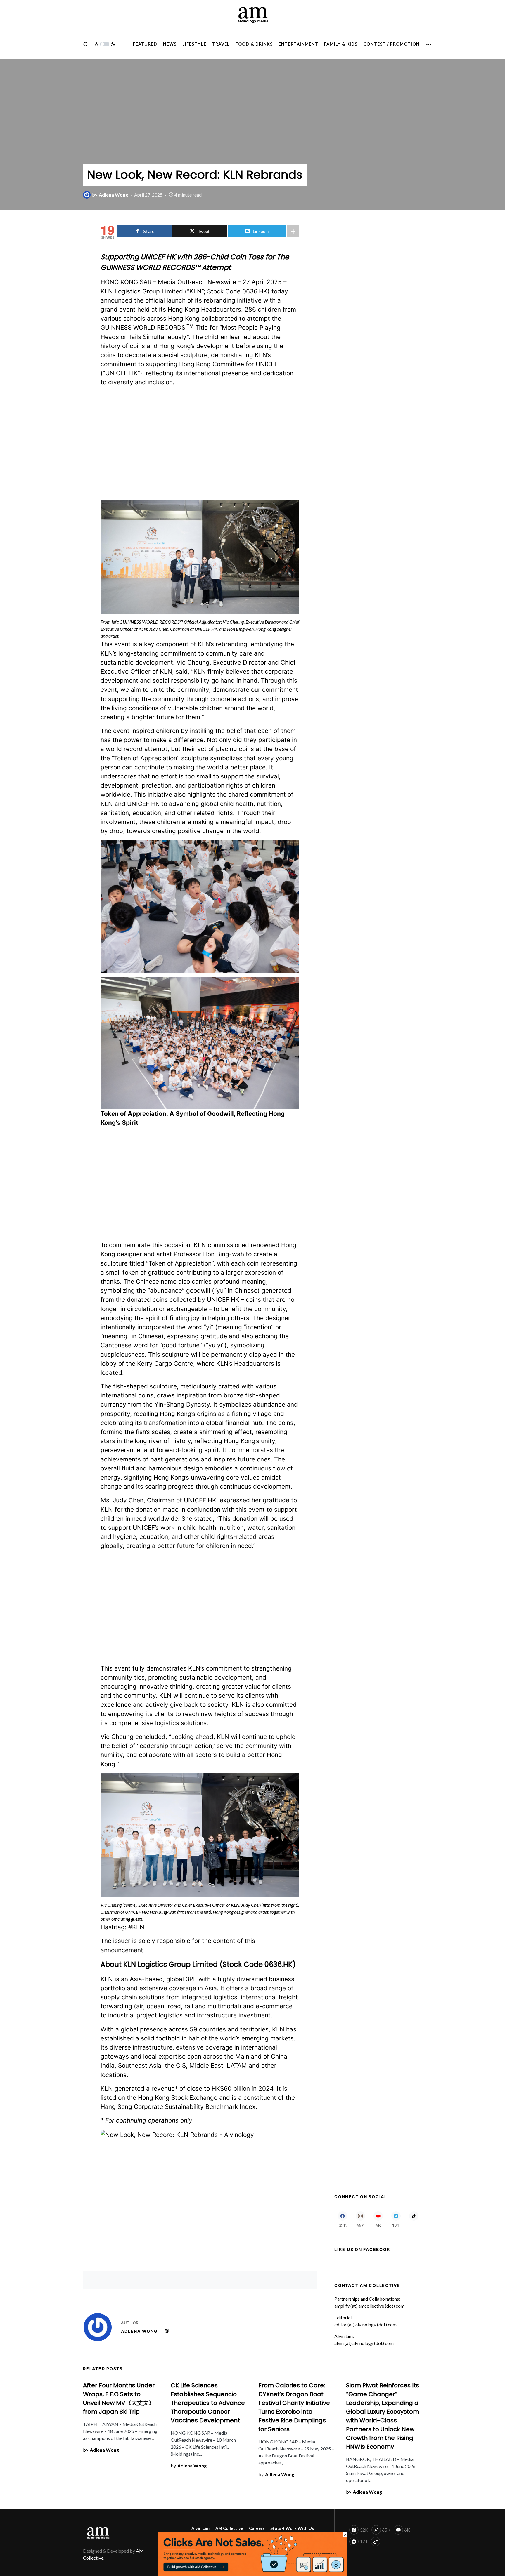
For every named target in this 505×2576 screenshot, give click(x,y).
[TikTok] (414, 2219)
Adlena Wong (139, 2331)
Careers (257, 2528)
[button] (86, 44)
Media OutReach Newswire (197, 282)
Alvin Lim (200, 2528)
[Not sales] (252, 2553)
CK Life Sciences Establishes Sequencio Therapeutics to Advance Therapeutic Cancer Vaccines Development (208, 2403)
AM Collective (229, 2528)
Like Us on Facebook (362, 2249)
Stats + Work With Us (292, 2528)
